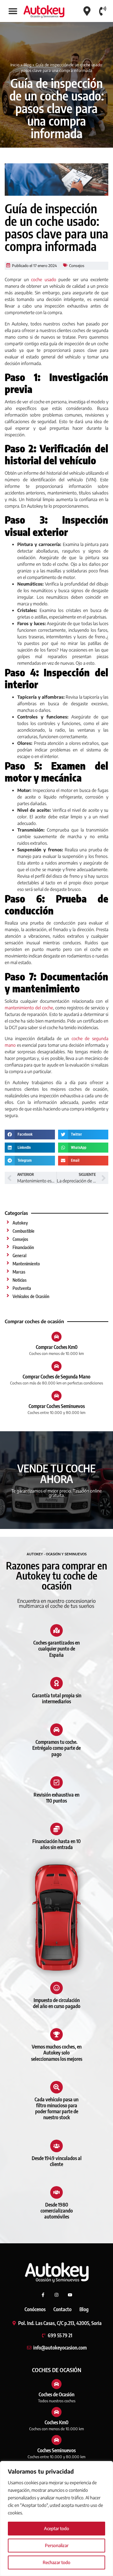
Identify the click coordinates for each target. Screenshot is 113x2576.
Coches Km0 (56, 2422)
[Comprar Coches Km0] (56, 1337)
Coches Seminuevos (56, 2450)
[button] (13, 11)
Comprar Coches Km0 (57, 1347)
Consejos (77, 266)
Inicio (15, 65)
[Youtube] (70, 2295)
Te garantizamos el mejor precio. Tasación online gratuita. (56, 1493)
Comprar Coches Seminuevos (57, 1406)
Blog (27, 65)
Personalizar (57, 2545)
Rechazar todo (56, 2562)
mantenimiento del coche (29, 1008)
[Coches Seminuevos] (56, 2440)
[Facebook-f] (43, 2295)
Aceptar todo (56, 2528)
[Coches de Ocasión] (56, 2384)
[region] (56, 2519)
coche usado (44, 279)
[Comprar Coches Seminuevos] (56, 1396)
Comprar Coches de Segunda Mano (56, 1377)
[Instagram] (56, 2295)
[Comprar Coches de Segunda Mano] (56, 1366)
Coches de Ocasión (56, 2394)
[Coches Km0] (56, 2412)
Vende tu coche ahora (56, 1473)
